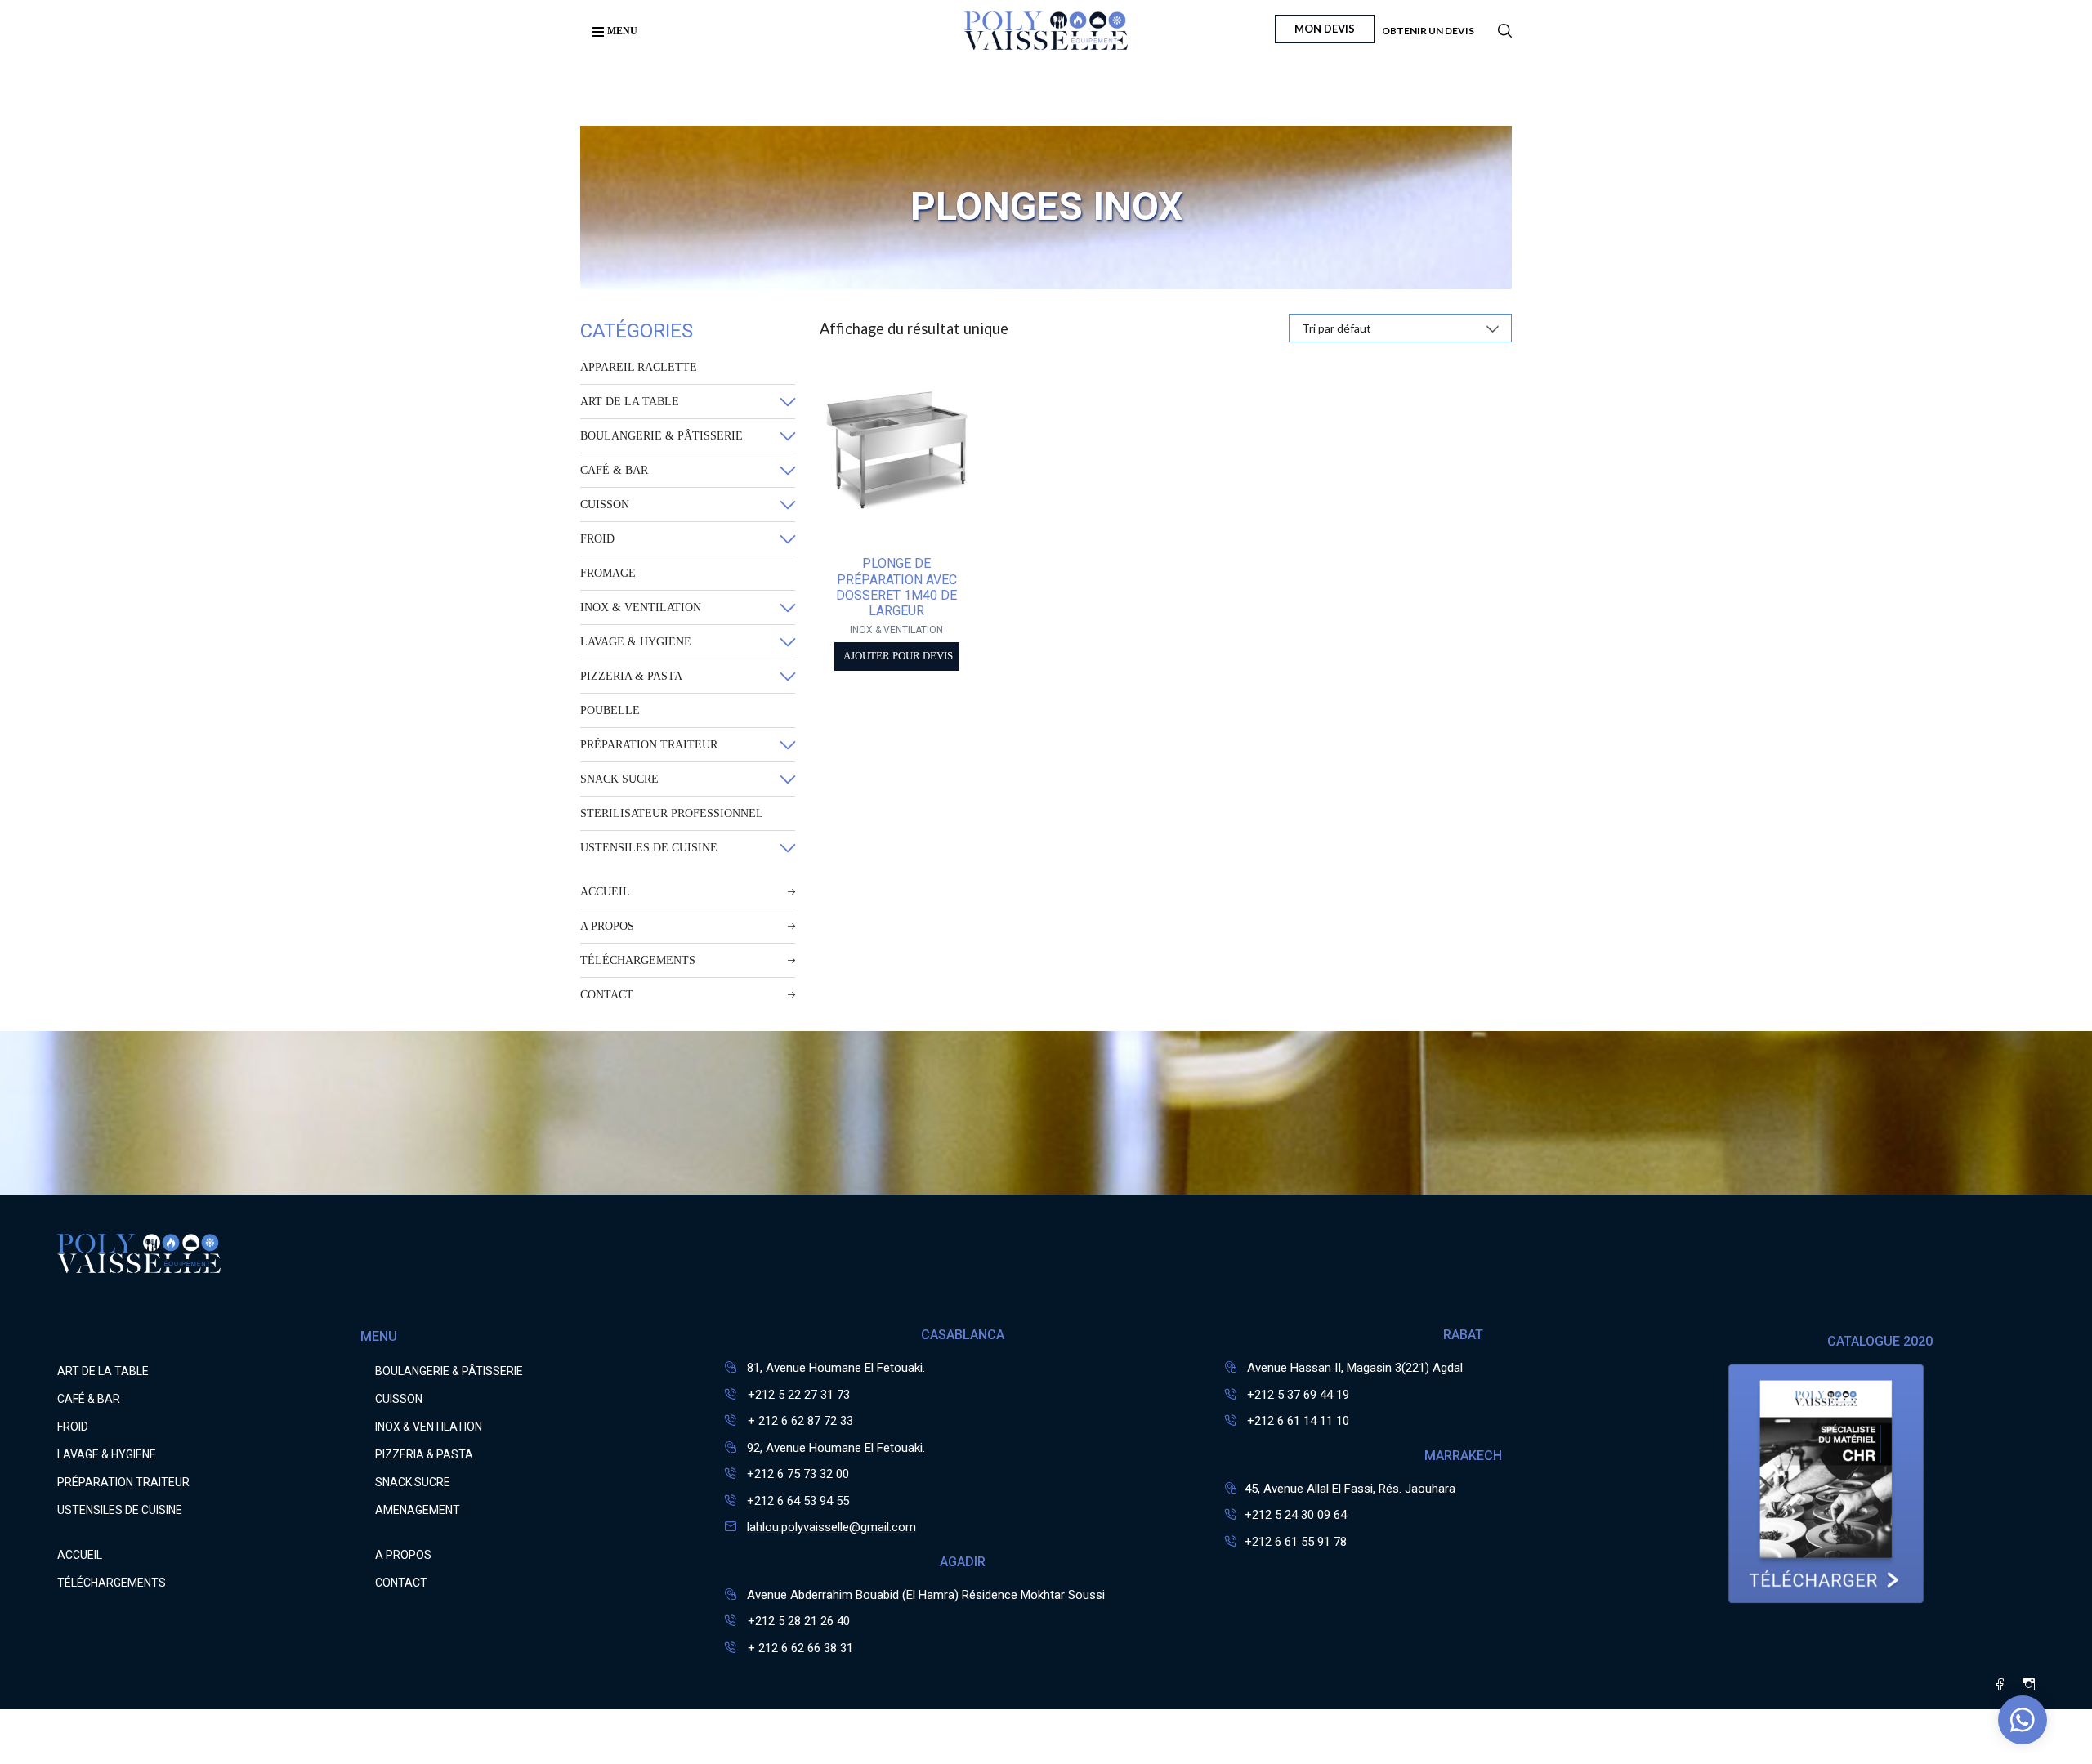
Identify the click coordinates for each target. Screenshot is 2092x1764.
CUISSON (605, 505)
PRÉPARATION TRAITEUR (649, 745)
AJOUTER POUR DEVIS (898, 656)
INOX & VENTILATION (641, 607)
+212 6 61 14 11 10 (1298, 1421)
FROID (597, 539)
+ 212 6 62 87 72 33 (799, 1421)
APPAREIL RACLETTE (639, 367)
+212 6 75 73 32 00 (798, 1474)
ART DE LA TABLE (630, 402)
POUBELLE (610, 710)
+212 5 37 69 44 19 (1298, 1395)
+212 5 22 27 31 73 (797, 1395)
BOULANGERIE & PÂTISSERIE (662, 436)
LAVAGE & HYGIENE (636, 642)
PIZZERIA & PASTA (631, 676)
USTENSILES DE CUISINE (649, 848)
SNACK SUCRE (619, 779)
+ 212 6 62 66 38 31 (799, 1648)
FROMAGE (608, 573)
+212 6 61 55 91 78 (1296, 1542)
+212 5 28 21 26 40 (797, 1621)
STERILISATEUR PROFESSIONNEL (672, 813)
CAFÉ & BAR (614, 470)
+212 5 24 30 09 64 (1296, 1515)
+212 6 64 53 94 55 (798, 1501)
